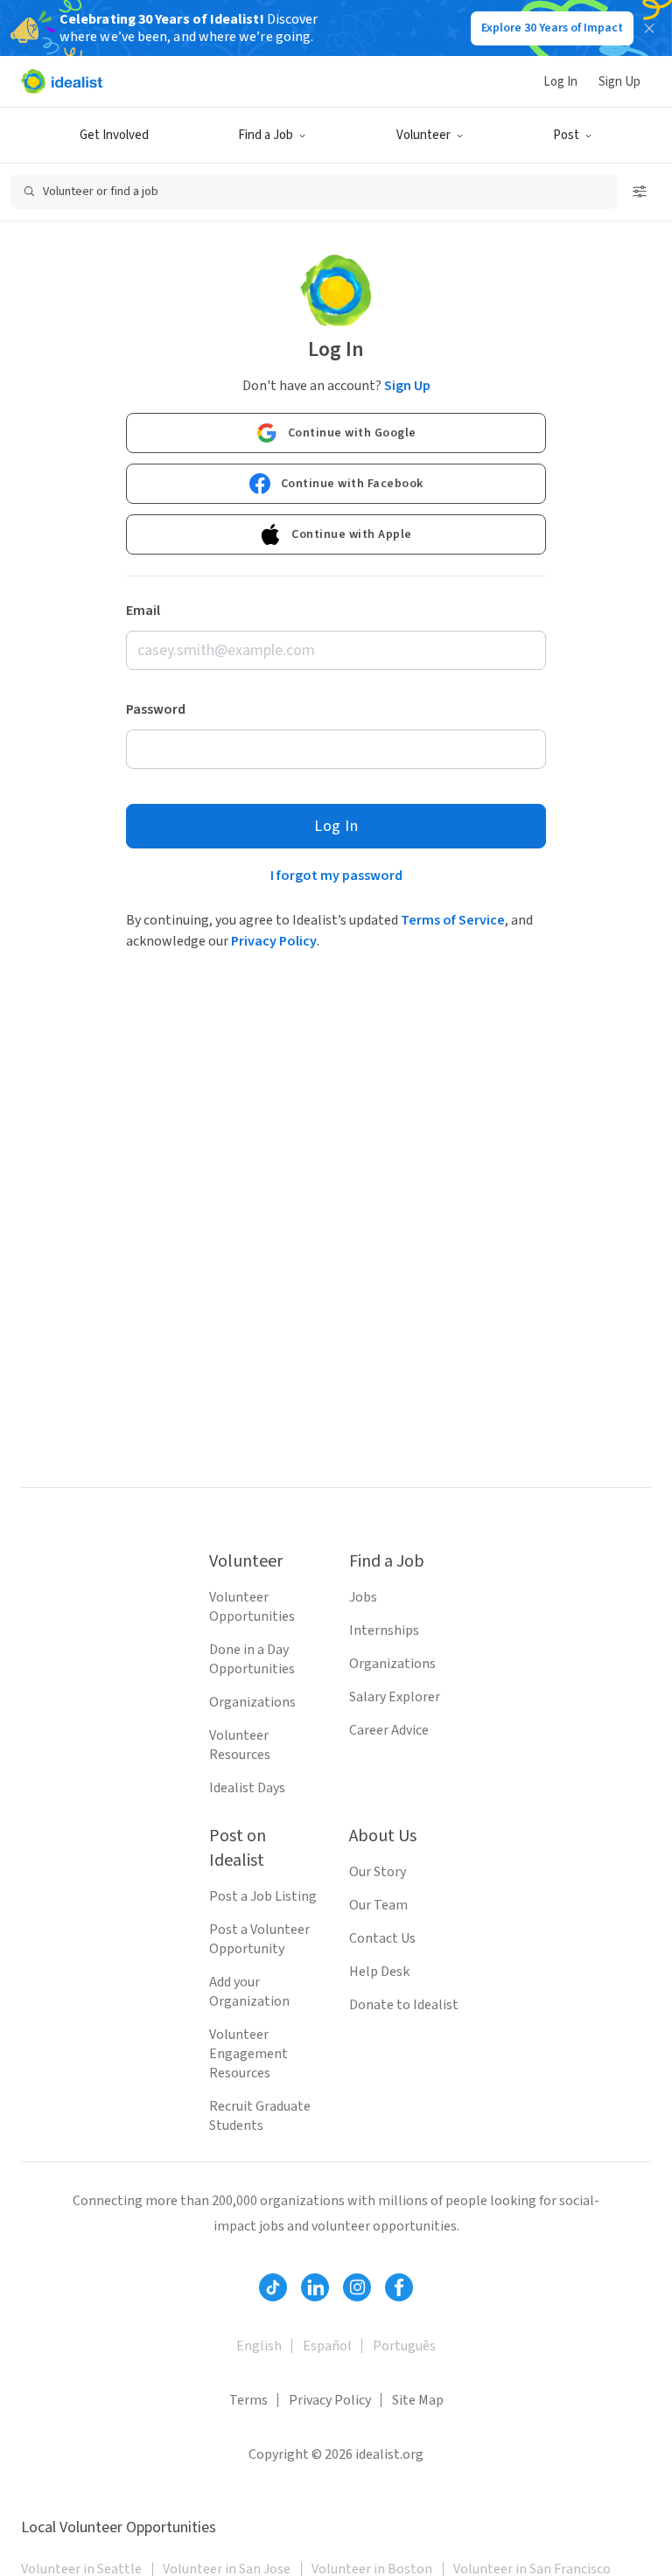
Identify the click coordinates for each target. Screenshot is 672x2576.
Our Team (378, 1905)
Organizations (252, 1702)
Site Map (418, 2400)
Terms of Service (453, 920)
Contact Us (382, 1938)
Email (143, 611)
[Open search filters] (640, 192)
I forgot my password (336, 876)
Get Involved (114, 135)
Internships (384, 1630)
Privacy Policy (274, 941)
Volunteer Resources (240, 1745)
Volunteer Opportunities (252, 1607)
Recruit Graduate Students (260, 2116)
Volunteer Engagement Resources (248, 2054)
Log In (560, 82)
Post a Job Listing (263, 1896)
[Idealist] (62, 81)
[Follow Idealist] (273, 2287)
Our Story (378, 1872)
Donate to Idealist (404, 2005)
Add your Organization (249, 1992)
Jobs (363, 1597)
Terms (248, 2400)
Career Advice (389, 1730)
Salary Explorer (395, 1697)
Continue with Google (352, 433)
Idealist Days (247, 1788)
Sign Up (619, 82)
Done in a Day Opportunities (252, 1659)
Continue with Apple (352, 534)
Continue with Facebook (352, 484)
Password (156, 709)
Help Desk (379, 1972)
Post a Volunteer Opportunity (259, 1939)
